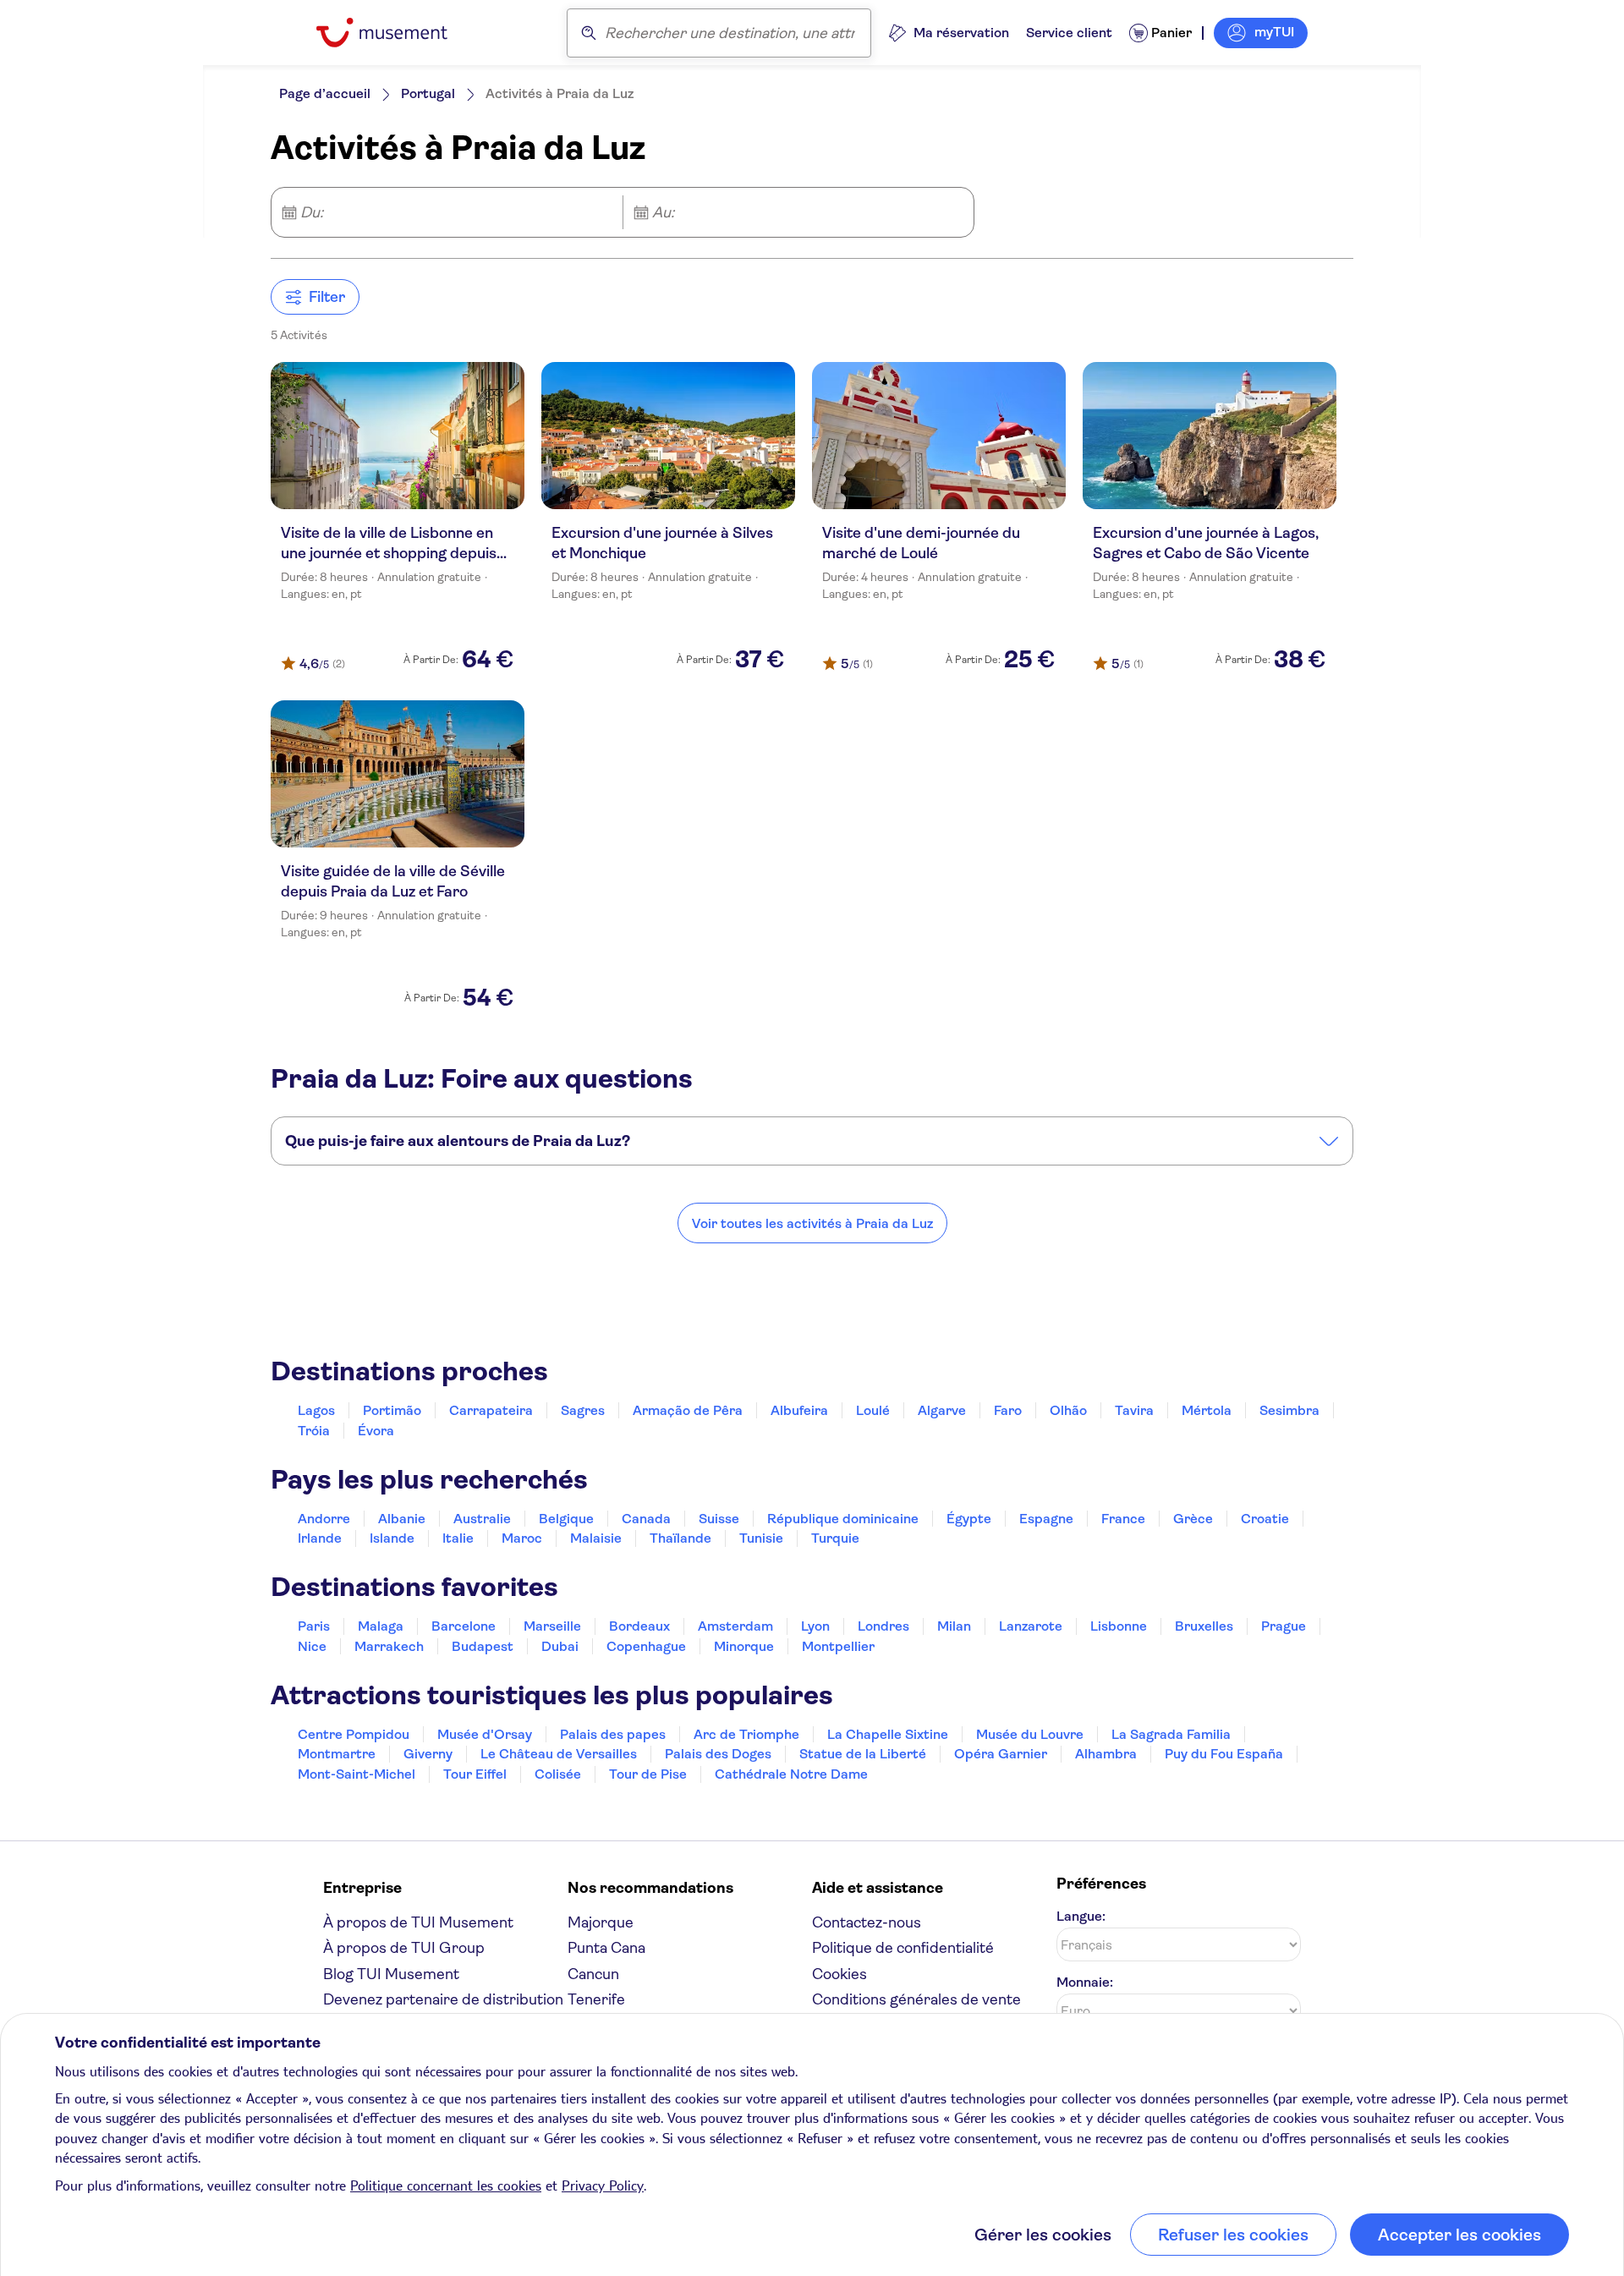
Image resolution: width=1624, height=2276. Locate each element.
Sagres (583, 1410)
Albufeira (799, 1410)
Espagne (1046, 1519)
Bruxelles (1204, 1626)
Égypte (969, 1519)
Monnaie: (1085, 1982)
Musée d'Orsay (485, 1734)
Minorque (744, 1646)
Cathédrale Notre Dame (791, 1774)
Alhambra (1106, 1754)
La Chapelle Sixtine (888, 1734)
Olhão (1068, 1410)
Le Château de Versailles (559, 1754)
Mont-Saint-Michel (357, 1774)
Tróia (314, 1431)
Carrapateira (491, 1410)
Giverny (428, 1754)
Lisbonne (1119, 1626)
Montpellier (838, 1646)
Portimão (392, 1410)
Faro (1008, 1410)
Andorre (324, 1519)
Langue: (1081, 1916)
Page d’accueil (325, 93)
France (1123, 1519)
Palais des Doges (718, 1754)
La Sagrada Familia (1171, 1734)
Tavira (1134, 1410)
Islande (392, 1538)
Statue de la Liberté (863, 1754)
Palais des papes (613, 1734)
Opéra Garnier (1001, 1754)
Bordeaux (639, 1626)
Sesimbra (1289, 1410)
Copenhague (646, 1646)
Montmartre (337, 1754)
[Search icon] (589, 33)
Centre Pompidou (354, 1734)
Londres (883, 1626)
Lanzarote (1031, 1626)
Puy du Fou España (1224, 1754)
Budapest (483, 1646)
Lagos (316, 1410)
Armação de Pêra (688, 1410)
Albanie (402, 1519)
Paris (314, 1626)
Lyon (815, 1626)
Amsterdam (735, 1626)
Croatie (1265, 1519)
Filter (327, 297)
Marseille (552, 1626)
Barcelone (464, 1626)
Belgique (566, 1519)
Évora (376, 1431)
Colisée (558, 1774)
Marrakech (389, 1646)
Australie (482, 1519)
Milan (954, 1626)
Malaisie (596, 1538)
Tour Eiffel (475, 1774)
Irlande (320, 1538)
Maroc (522, 1538)
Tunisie (761, 1538)
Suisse (719, 1519)
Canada (646, 1519)
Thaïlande (680, 1538)
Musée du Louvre (1030, 1734)
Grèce (1193, 1519)
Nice (312, 1646)
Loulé (873, 1410)
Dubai (560, 1646)
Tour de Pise (648, 1774)
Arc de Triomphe (746, 1734)
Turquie (835, 1538)
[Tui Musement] (395, 33)
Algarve (942, 1410)
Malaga (381, 1626)
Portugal (428, 93)
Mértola (1207, 1410)
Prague (1284, 1626)
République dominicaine (843, 1519)
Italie (458, 1538)
